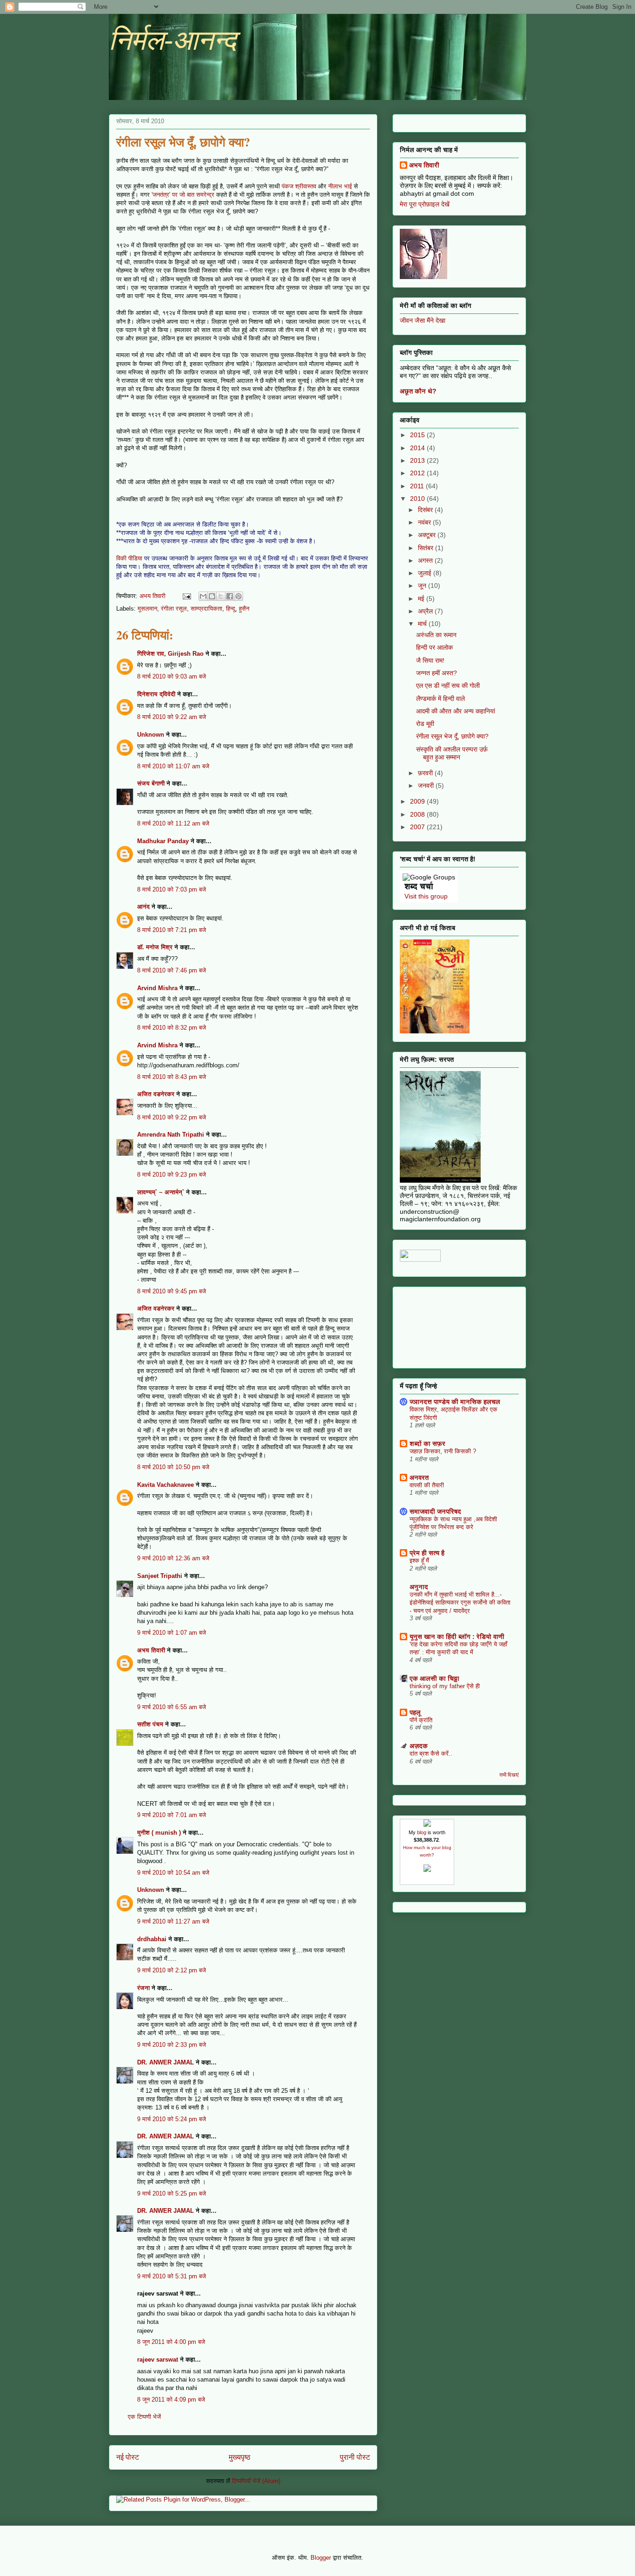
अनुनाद (419, 1587)
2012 (418, 473)
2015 (418, 435)
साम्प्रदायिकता (206, 609)
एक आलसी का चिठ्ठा (434, 1678)
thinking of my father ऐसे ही (445, 1686)
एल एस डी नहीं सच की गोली (448, 686)
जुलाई (426, 573)
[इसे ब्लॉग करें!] (212, 596)
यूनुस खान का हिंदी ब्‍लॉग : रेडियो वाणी (457, 1637)
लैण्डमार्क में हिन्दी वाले (440, 699)
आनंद (143, 907)
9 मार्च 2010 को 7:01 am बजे (172, 1815)
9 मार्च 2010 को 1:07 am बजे (172, 1633)
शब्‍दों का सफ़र (427, 1444)
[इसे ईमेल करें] (203, 596)
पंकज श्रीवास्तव (299, 186)
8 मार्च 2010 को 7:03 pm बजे (172, 889)
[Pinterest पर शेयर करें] (238, 596)
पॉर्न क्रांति (421, 1720)
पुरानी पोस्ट (355, 2457)
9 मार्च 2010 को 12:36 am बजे (173, 1558)
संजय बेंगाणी (151, 783)
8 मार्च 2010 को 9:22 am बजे (172, 717)
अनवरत (419, 1478)
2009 (418, 801)
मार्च (423, 624)
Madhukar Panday (163, 841)
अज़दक (419, 1746)
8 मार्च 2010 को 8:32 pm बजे (172, 1028)
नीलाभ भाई (341, 186)
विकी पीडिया (129, 558)
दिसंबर (426, 510)
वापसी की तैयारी (427, 1485)
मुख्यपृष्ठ (240, 2457)
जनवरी (427, 785)
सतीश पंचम (150, 1724)
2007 (418, 827)
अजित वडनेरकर (156, 1094)
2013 (418, 460)
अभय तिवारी (151, 1650)
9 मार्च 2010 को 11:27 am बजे (173, 1921)
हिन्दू (231, 609)
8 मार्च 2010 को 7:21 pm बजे (172, 930)
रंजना (143, 1988)
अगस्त (426, 560)
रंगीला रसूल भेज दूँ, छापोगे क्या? (452, 736)
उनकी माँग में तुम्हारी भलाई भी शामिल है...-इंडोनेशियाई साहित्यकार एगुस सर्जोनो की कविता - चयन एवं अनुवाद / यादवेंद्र (460, 1603)
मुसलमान (147, 609)
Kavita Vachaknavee (165, 1485)
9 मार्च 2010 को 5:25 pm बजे (172, 2193)
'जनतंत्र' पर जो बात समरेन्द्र (183, 195)
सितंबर (427, 548)
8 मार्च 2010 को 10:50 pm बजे (173, 1467)
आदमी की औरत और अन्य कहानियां (456, 711)
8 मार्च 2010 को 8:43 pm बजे (172, 1077)
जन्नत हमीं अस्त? (437, 673)
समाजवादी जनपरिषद (435, 1511)
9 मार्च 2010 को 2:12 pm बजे (172, 1970)
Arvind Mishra (157, 988)
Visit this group (426, 896)
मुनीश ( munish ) (159, 1833)
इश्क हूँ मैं (419, 1561)
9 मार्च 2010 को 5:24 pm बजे (172, 2119)
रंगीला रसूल (174, 609)
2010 (418, 499)
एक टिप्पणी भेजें (144, 2417)
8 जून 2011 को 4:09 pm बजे (171, 2400)
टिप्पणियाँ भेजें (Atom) (256, 2481)
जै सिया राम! (430, 660)
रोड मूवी (425, 724)
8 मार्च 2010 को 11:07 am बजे (173, 766)
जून (423, 586)
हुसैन (244, 609)
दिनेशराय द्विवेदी (156, 694)
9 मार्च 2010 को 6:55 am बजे (172, 1707)
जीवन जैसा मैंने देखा (423, 320)
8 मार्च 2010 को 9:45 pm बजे (172, 1291)
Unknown (151, 735)
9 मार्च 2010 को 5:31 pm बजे (172, 2276)
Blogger (321, 2558)
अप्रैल (426, 611)
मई (422, 599)
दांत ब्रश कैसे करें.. (431, 1754)
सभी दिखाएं (509, 1775)
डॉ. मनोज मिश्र (155, 947)
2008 (418, 814)
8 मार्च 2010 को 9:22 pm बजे (172, 1117)
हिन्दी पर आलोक (434, 647)
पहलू (415, 1712)
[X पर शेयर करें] (221, 596)
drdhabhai (152, 1939)
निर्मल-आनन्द (172, 40)
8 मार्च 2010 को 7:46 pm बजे (172, 970)
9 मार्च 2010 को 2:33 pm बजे (172, 2045)
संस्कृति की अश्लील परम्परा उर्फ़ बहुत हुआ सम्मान (452, 753)
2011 (418, 486)
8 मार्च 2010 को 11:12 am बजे (173, 823)
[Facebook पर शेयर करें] (230, 596)
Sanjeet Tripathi (160, 1576)
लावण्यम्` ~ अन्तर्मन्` (161, 1192)
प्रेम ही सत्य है (427, 1553)
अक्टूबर (428, 535)
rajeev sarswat (158, 2360)
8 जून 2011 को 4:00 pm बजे (171, 2342)
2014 (418, 448)
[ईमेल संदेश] (186, 596)
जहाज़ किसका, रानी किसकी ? (443, 1451)
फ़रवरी (426, 773)
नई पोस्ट (128, 2457)
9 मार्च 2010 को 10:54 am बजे (173, 1873)
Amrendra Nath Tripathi (171, 1135)
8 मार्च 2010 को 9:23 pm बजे (172, 1175)
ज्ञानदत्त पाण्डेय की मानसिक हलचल (455, 1402)
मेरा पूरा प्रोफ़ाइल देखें (425, 204)
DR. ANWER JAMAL (165, 2062)
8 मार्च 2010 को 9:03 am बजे (172, 676)
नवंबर (425, 522)
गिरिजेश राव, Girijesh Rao (170, 654)
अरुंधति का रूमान (436, 635)
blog (422, 1832)
